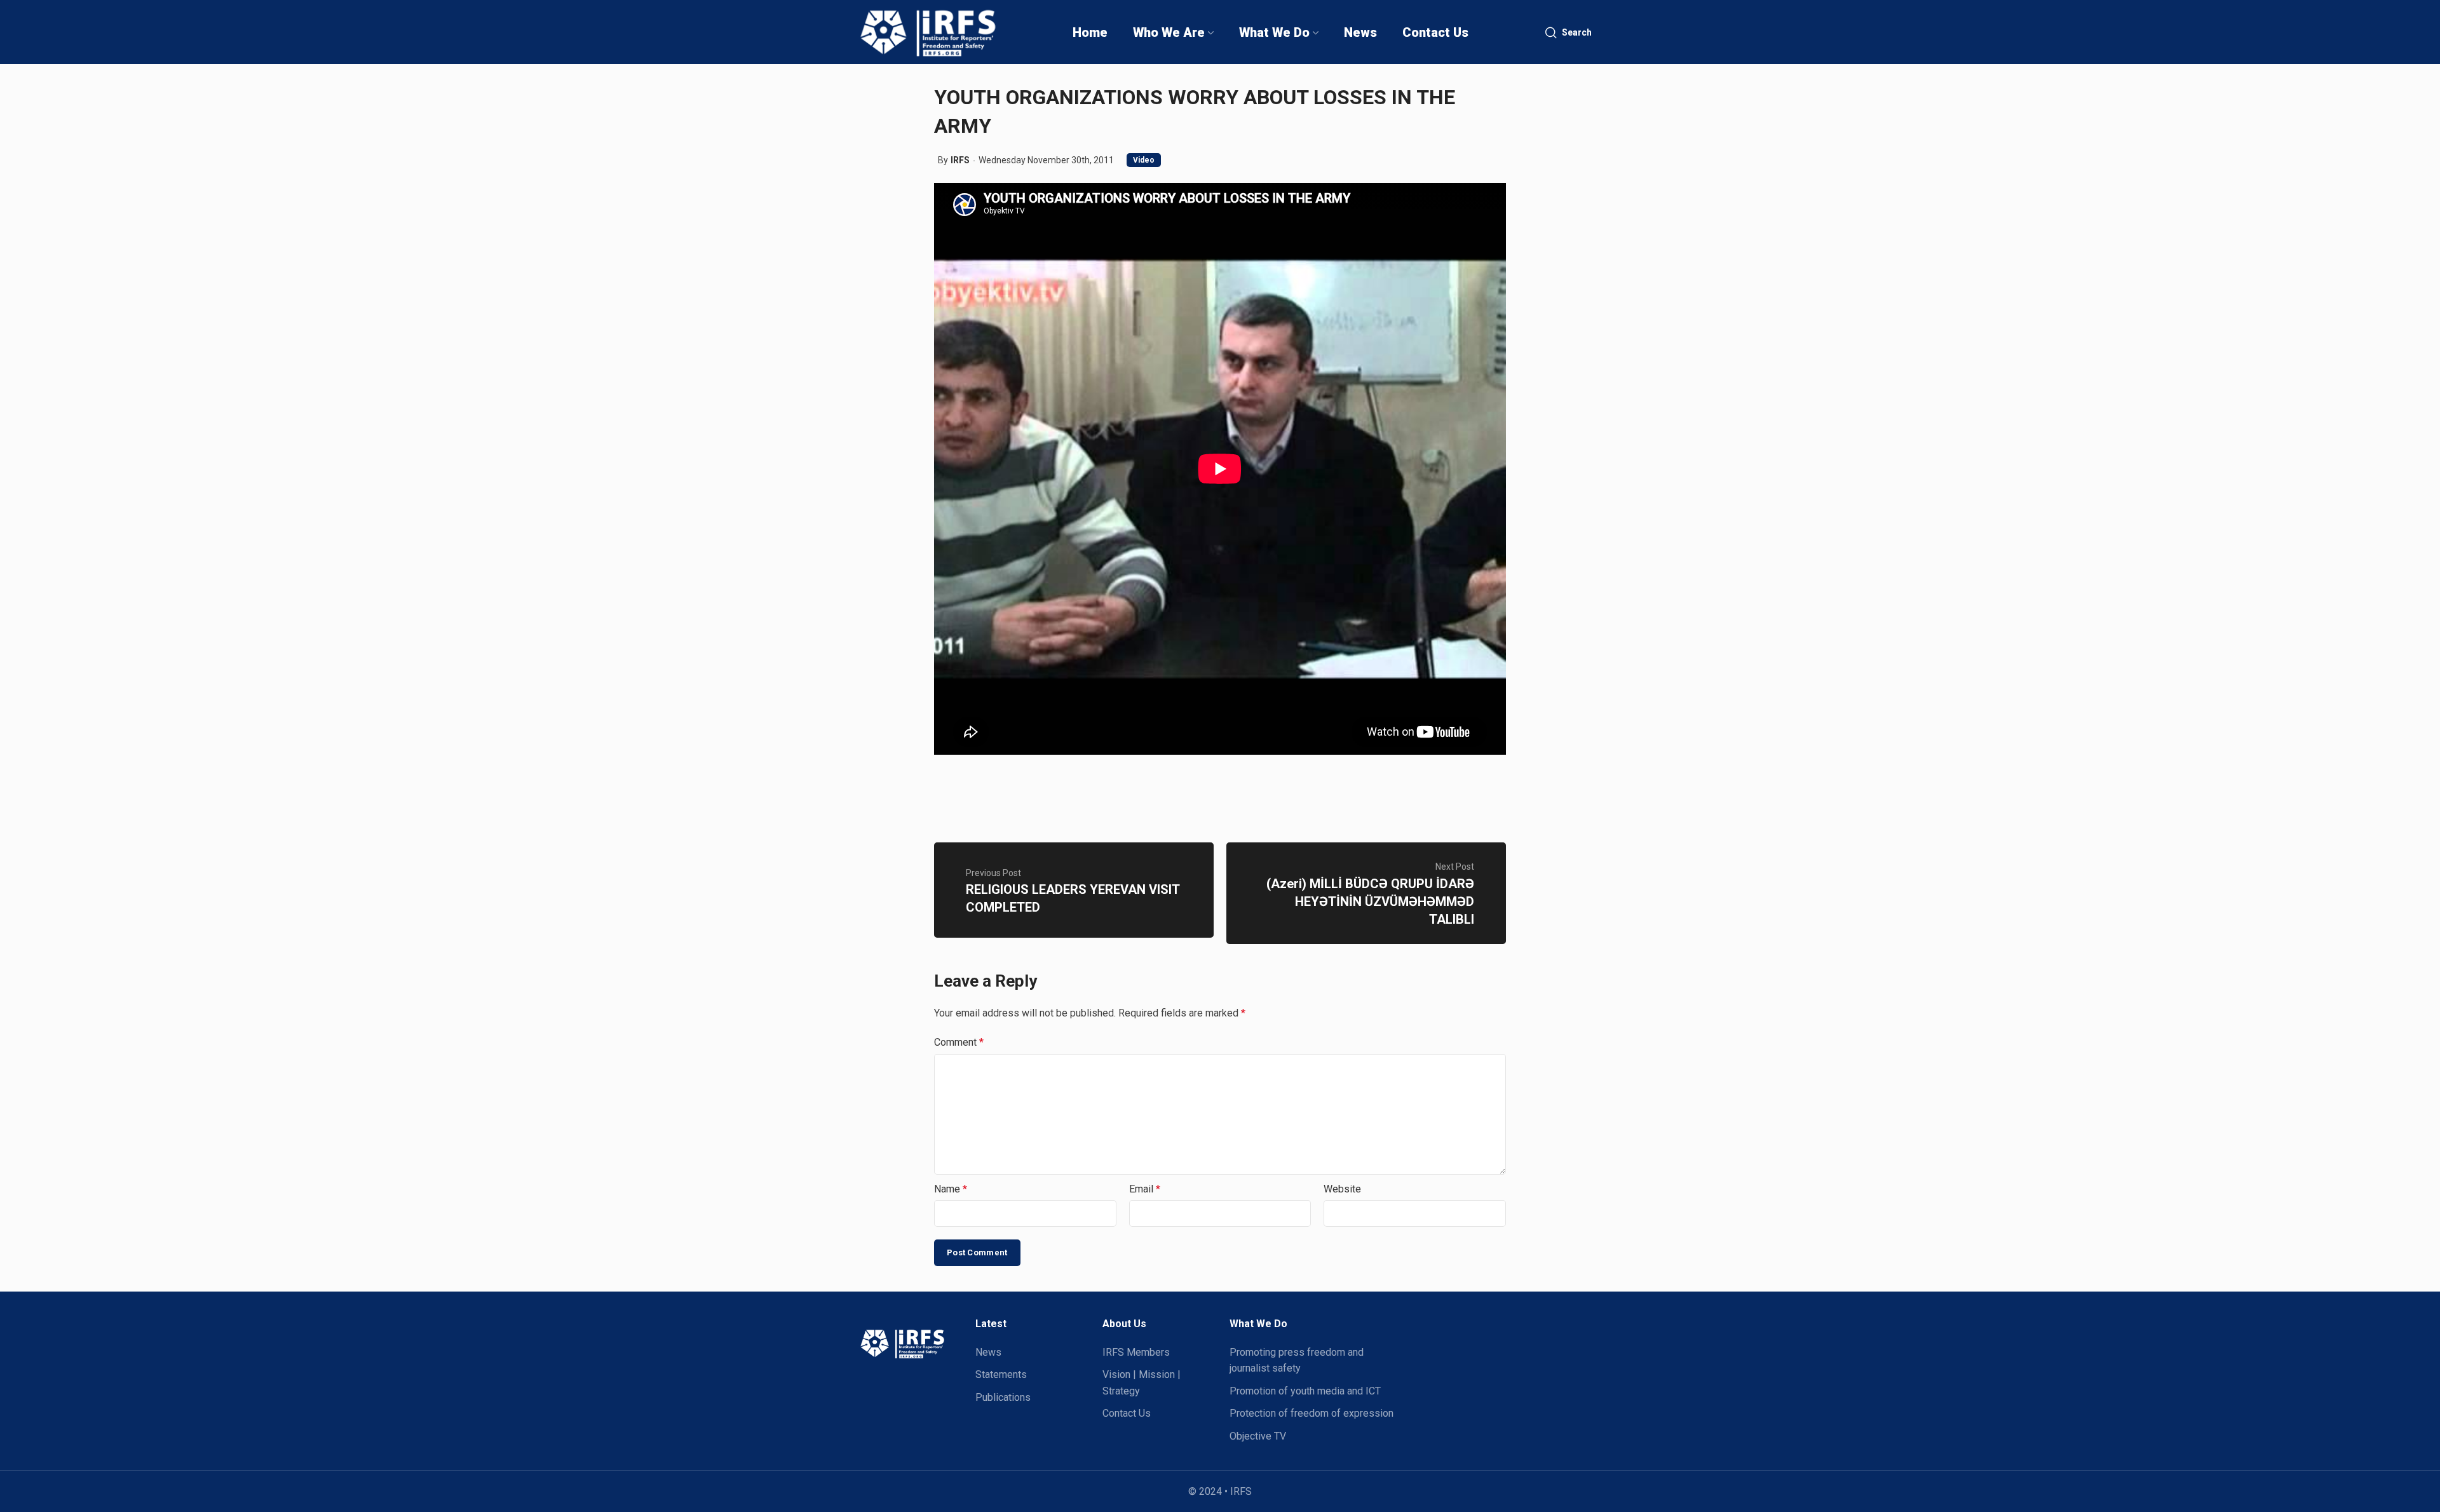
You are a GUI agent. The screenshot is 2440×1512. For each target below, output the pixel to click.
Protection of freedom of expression (1311, 1413)
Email (1145, 1189)
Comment (959, 1042)
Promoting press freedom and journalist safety (1297, 1360)
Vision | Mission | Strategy (1142, 1383)
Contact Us (1127, 1413)
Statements (1001, 1374)
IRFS (960, 160)
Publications (1003, 1397)
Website (1342, 1189)
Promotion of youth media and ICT (1305, 1391)
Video (1144, 160)
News (988, 1352)
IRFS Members (1136, 1352)
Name (951, 1189)
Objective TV (1258, 1436)
